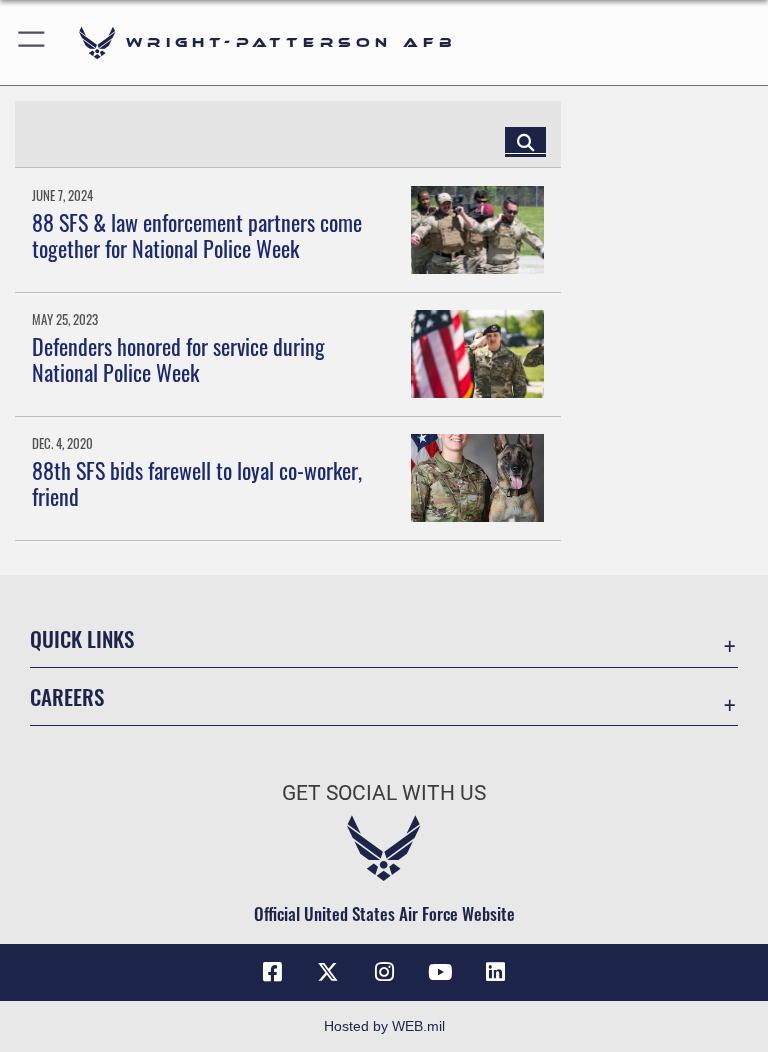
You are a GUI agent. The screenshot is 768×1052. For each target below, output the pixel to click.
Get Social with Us (384, 793)
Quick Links (82, 638)
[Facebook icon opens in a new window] (272, 972)
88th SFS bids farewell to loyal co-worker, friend (197, 483)
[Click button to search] (525, 141)
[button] (32, 42)
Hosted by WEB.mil (384, 1026)
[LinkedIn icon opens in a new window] (496, 972)
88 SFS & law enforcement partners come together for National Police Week (197, 235)
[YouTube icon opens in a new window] (440, 972)
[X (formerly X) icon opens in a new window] (328, 972)
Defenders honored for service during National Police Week (178, 359)
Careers (67, 696)
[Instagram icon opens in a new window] (384, 972)
